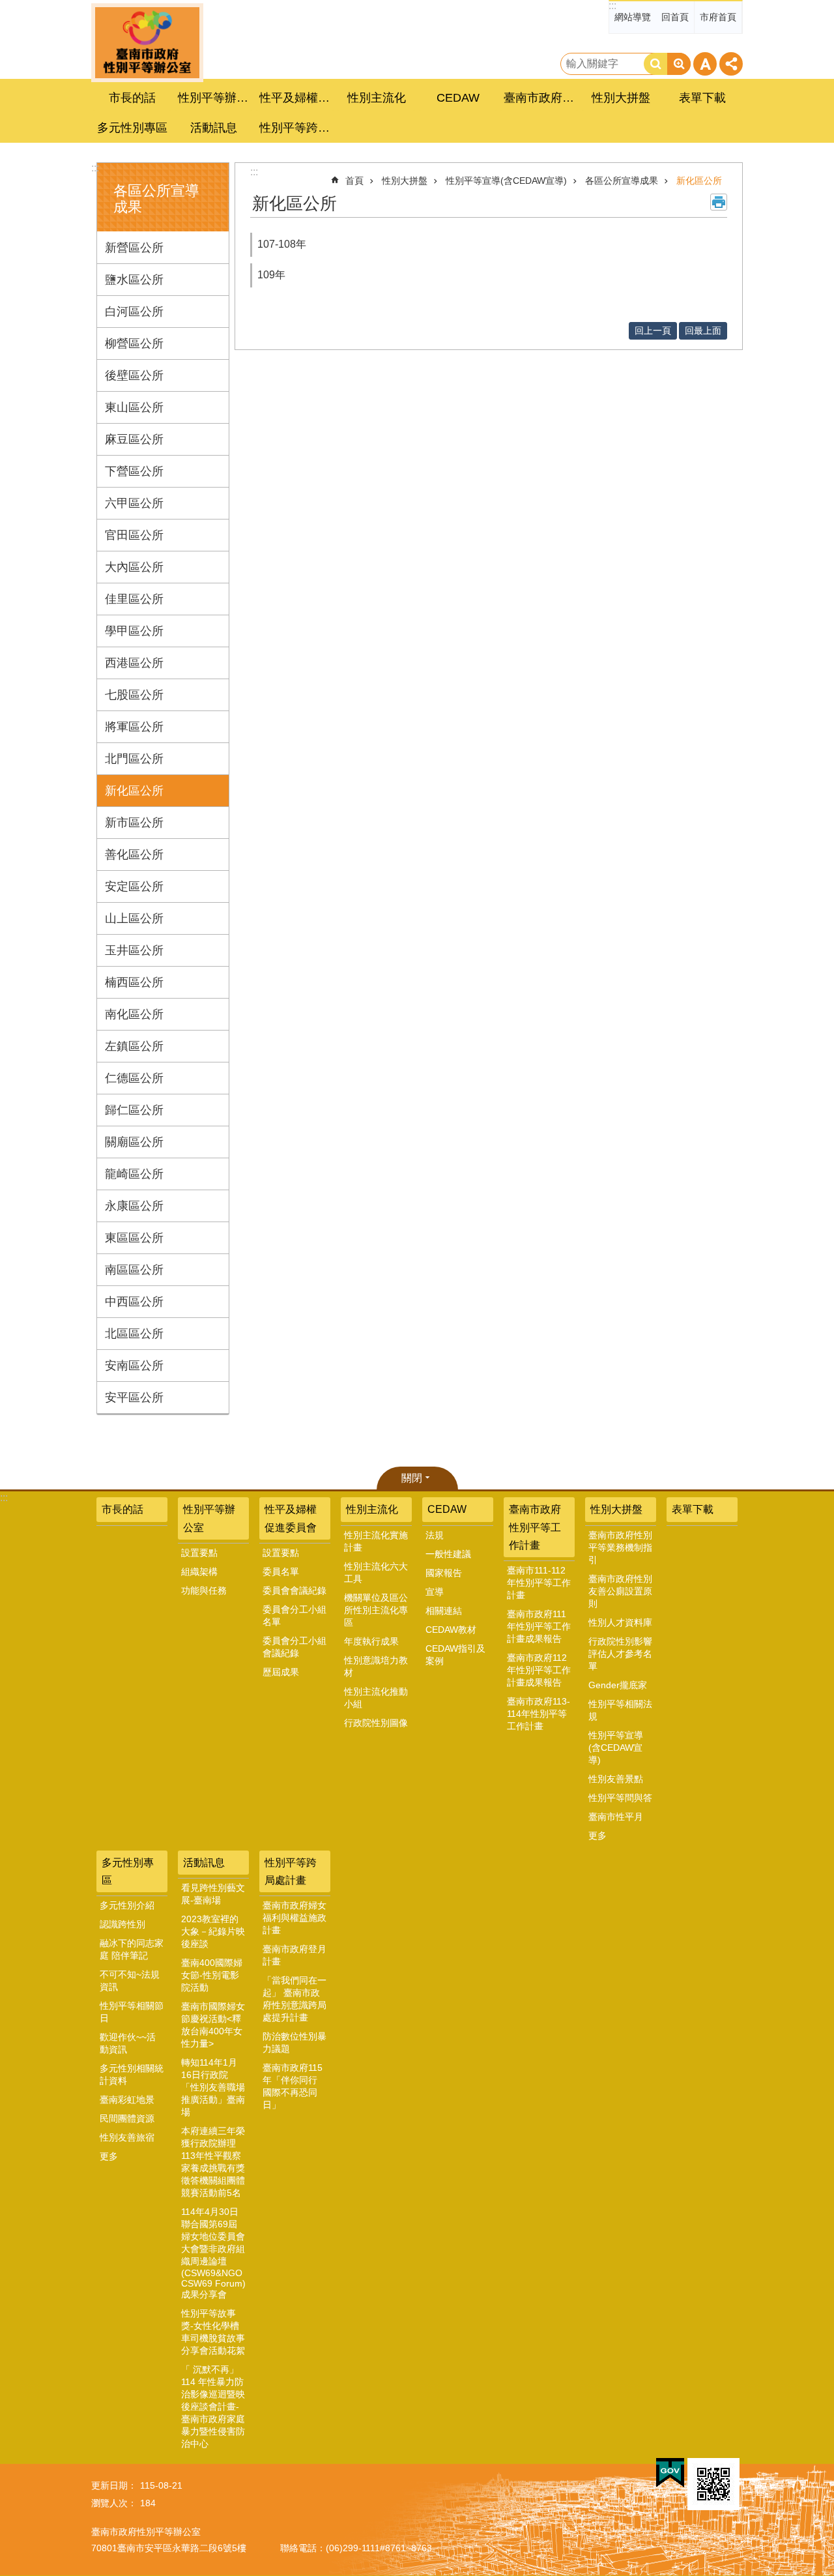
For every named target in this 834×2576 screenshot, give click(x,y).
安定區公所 (134, 886)
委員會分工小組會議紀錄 (295, 1647)
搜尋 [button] (655, 64)
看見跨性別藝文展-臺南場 (213, 1894)
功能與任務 (204, 1590)
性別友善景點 (616, 1779)
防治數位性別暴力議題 (295, 2042)
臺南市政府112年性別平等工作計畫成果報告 (539, 1670)
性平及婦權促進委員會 (291, 1518)
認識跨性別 (122, 1924)
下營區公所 (134, 471)
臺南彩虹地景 (127, 2100)
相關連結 (444, 1611)
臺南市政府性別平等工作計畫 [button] (541, 98)
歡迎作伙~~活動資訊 (128, 2043)
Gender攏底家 (618, 1685)
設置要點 (199, 1553)
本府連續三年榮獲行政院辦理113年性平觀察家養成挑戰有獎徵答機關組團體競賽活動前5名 (213, 2162)
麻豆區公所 (134, 439)
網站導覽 (633, 17)
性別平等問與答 (620, 1798)
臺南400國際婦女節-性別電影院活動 (212, 1975)
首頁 (354, 181)
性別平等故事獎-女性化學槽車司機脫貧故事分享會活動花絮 (213, 2332)
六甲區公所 (134, 503)
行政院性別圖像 (376, 1723)
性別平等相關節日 (132, 2012)
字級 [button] (705, 64)
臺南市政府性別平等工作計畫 (535, 1527)
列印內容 (719, 202)
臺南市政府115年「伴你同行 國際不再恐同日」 (293, 2086)
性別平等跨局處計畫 (291, 1871)
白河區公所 (134, 312)
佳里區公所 (134, 599)
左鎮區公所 (134, 1046)
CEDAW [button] (458, 98)
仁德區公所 (134, 1078)
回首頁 (675, 17)
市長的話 (132, 98)
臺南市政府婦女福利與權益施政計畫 (295, 1918)
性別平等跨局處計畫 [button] (296, 128)
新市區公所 (134, 823)
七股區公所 (134, 695)
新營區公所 (134, 248)
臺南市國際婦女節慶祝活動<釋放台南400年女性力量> (213, 2025)
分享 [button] (731, 64)
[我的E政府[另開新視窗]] (670, 2473)
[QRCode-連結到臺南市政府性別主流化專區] (713, 2484)
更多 (597, 1836)
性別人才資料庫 (620, 1622)
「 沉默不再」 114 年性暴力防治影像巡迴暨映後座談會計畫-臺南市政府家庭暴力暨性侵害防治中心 (213, 2407)
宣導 (435, 1592)
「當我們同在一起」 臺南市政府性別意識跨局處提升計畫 (295, 1999)
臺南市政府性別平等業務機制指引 (620, 1547)
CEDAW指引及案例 (455, 1655)
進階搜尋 (679, 64)
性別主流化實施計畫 (376, 1541)
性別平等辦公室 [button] (215, 98)
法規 (435, 1535)
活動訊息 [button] (214, 128)
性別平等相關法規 (620, 1710)
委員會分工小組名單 (295, 1616)
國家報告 (444, 1573)
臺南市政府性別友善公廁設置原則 (620, 1591)
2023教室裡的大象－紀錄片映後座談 (213, 1931)
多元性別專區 (128, 1871)
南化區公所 (134, 1014)
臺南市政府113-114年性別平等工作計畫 (539, 1714)
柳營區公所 (134, 344)
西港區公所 (134, 663)
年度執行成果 (371, 1641)
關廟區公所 (134, 1142)
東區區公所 (134, 1238)
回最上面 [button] (703, 330)
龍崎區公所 (134, 1174)
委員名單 (281, 1572)
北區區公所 (134, 1334)
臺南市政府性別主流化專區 (147, 43)
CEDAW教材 (451, 1630)
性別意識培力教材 (376, 1666)
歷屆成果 (281, 1672)
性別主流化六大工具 (376, 1573)
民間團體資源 (127, 2118)
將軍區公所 (134, 727)
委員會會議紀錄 (295, 1590)
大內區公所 (134, 567)
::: (612, 6)
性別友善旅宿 (127, 2137)
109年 (271, 275)
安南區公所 (134, 1366)
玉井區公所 (134, 950)
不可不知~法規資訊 (130, 1981)
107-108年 (282, 244)
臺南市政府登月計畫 (295, 1955)
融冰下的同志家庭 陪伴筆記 (132, 1949)
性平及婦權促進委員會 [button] (296, 98)
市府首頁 (718, 17)
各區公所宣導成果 (622, 181)
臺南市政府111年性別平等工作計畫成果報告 (539, 1626)
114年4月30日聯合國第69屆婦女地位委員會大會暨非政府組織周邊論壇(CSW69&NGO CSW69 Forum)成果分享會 (213, 2253)
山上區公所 (134, 918)
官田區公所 (134, 535)
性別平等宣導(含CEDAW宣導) (506, 181)
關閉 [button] (412, 1478)
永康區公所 (134, 1206)
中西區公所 (134, 1302)
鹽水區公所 (134, 280)
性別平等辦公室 (209, 1518)
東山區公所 (134, 407)
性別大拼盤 (405, 181)
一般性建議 (448, 1554)
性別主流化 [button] (377, 98)
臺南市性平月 (616, 1817)
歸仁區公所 (134, 1110)
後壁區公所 (134, 375)
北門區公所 (134, 759)
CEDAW (447, 1509)
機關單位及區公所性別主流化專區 (376, 1610)
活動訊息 (204, 1863)
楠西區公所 (134, 982)
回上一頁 (653, 330)
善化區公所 (134, 855)
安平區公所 (134, 1398)
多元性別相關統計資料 (132, 2074)
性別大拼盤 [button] (621, 98)
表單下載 (702, 98)
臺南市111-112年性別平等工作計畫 (539, 1583)
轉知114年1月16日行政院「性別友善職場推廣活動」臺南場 (213, 2087)
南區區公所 (134, 1270)
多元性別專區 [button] (132, 128)
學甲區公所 (134, 631)
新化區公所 (134, 791)
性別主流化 (372, 1509)
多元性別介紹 (127, 1905)
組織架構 (199, 1572)
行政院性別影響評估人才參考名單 (620, 1654)
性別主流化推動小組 (376, 1698)
